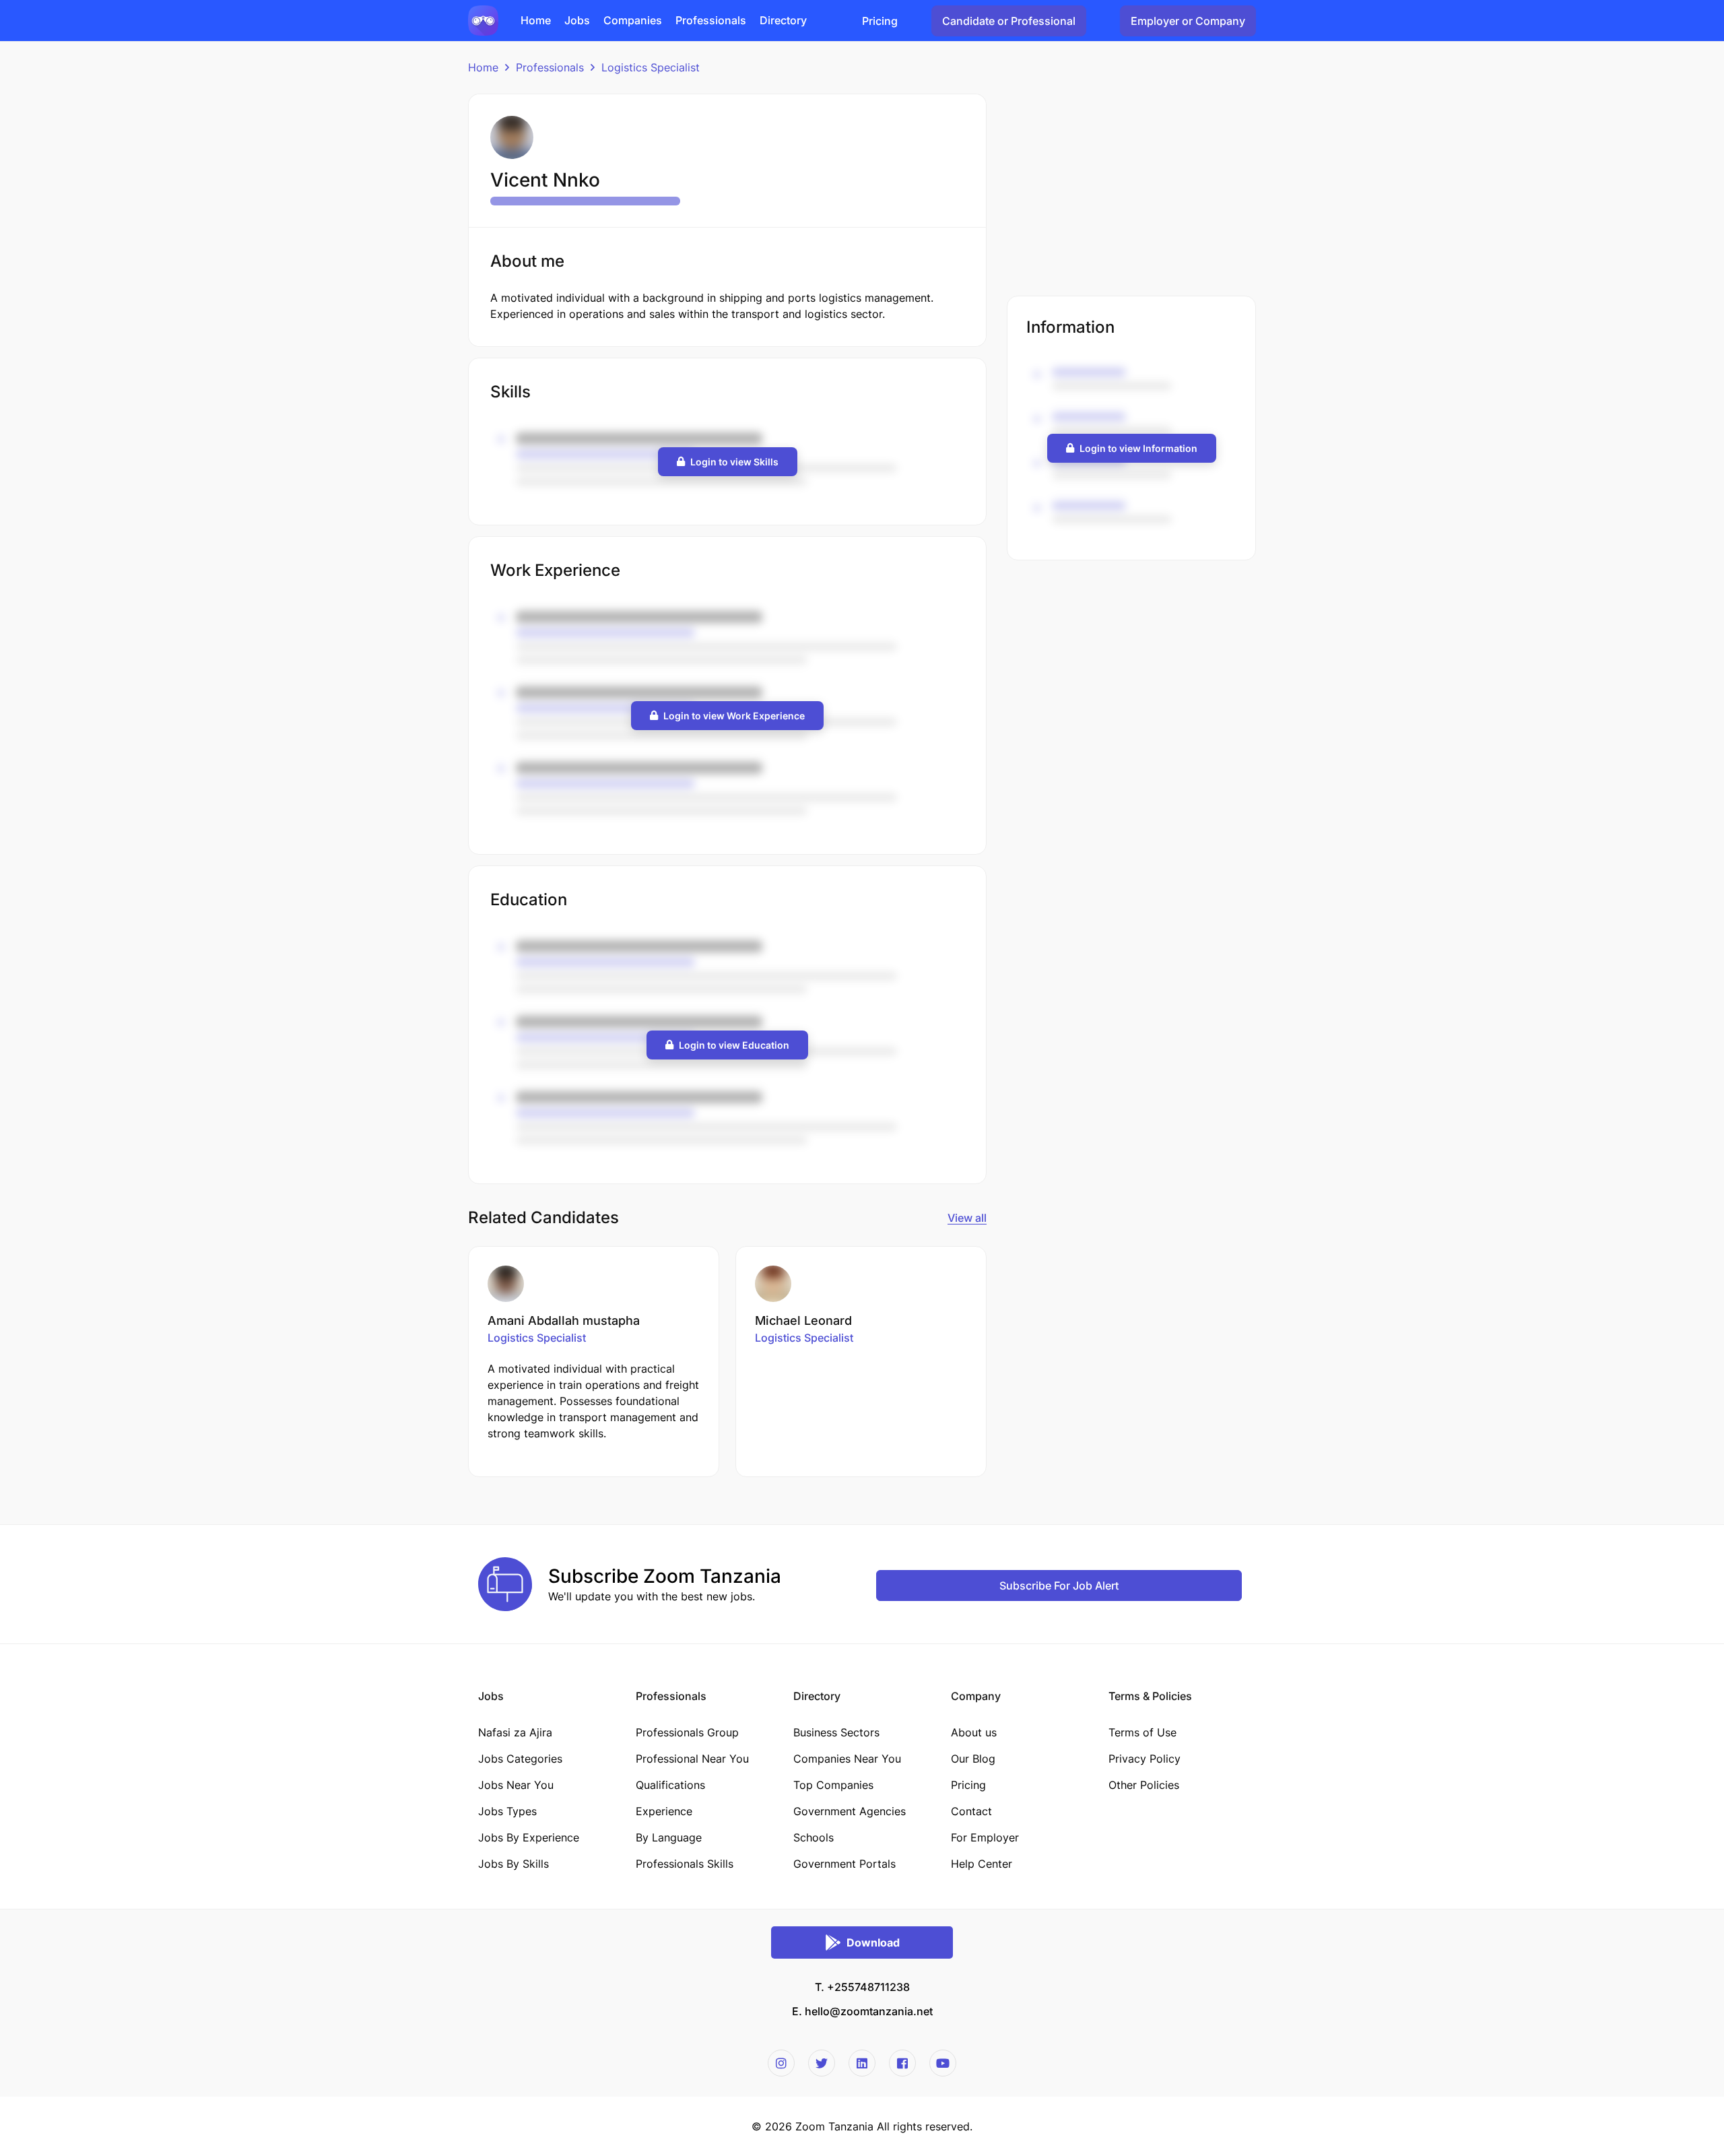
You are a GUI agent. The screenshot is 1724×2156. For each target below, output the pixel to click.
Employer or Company (1188, 21)
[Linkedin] (862, 2063)
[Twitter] (822, 2063)
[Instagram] (781, 2063)
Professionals (550, 67)
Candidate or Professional (1009, 21)
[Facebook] (902, 2063)
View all (967, 1218)
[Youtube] (943, 2063)
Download (873, 1942)
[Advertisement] (1131, 188)
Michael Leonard (803, 1320)
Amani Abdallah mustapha (564, 1320)
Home (483, 67)
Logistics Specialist (651, 67)
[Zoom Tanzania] (483, 20)
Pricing (880, 21)
